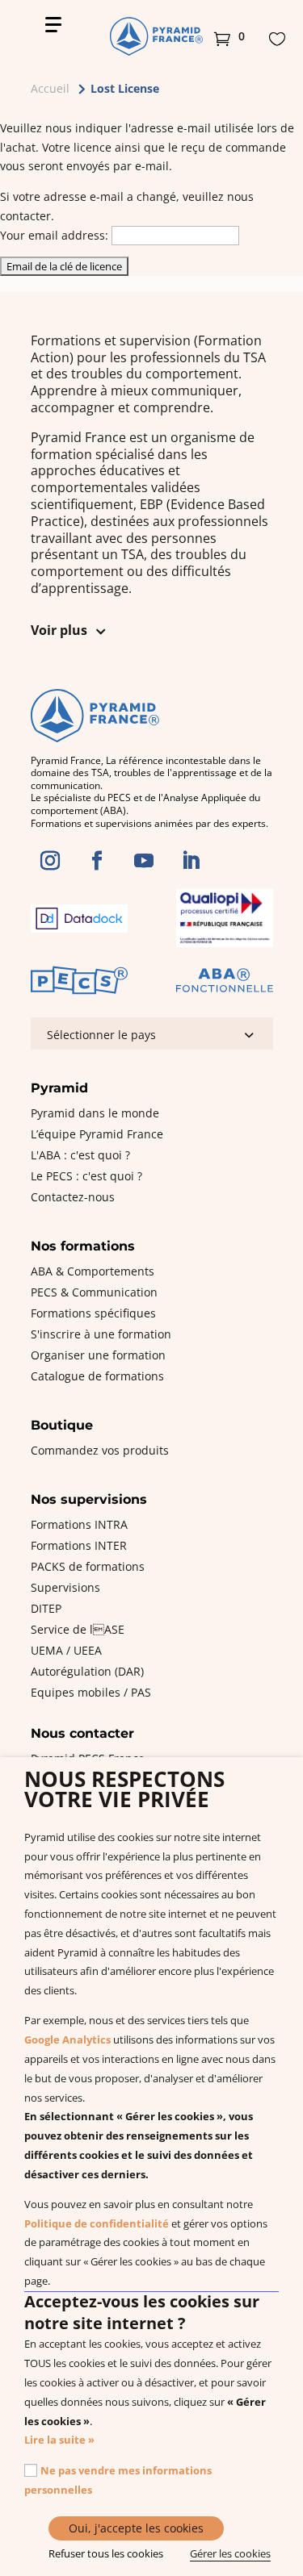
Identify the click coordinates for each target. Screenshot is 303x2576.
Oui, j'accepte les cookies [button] (136, 2528)
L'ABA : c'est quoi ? (80, 1155)
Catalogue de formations (97, 1376)
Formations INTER (79, 1545)
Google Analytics (67, 2040)
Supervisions (65, 1587)
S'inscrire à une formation (101, 1334)
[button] (229, 36)
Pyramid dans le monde (95, 1113)
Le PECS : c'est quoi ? (86, 1176)
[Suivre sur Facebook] (97, 861)
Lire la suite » (59, 2440)
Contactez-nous (73, 1197)
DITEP (46, 1608)
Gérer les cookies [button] (230, 2553)
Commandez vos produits (100, 1450)
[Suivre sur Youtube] (144, 861)
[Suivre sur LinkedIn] (191, 861)
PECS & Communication (94, 1292)
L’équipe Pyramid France (97, 1134)
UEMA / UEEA (66, 1650)
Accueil (50, 88)
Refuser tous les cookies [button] (106, 2553)
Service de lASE (78, 1629)
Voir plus (59, 630)
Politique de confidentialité (97, 2223)
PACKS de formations (88, 1566)
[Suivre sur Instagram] (50, 861)
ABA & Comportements (93, 1271)
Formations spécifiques (93, 1313)
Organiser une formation (98, 1355)
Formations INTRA (79, 1524)
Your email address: (54, 235)
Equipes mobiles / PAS (91, 1692)
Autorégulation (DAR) (87, 1671)
